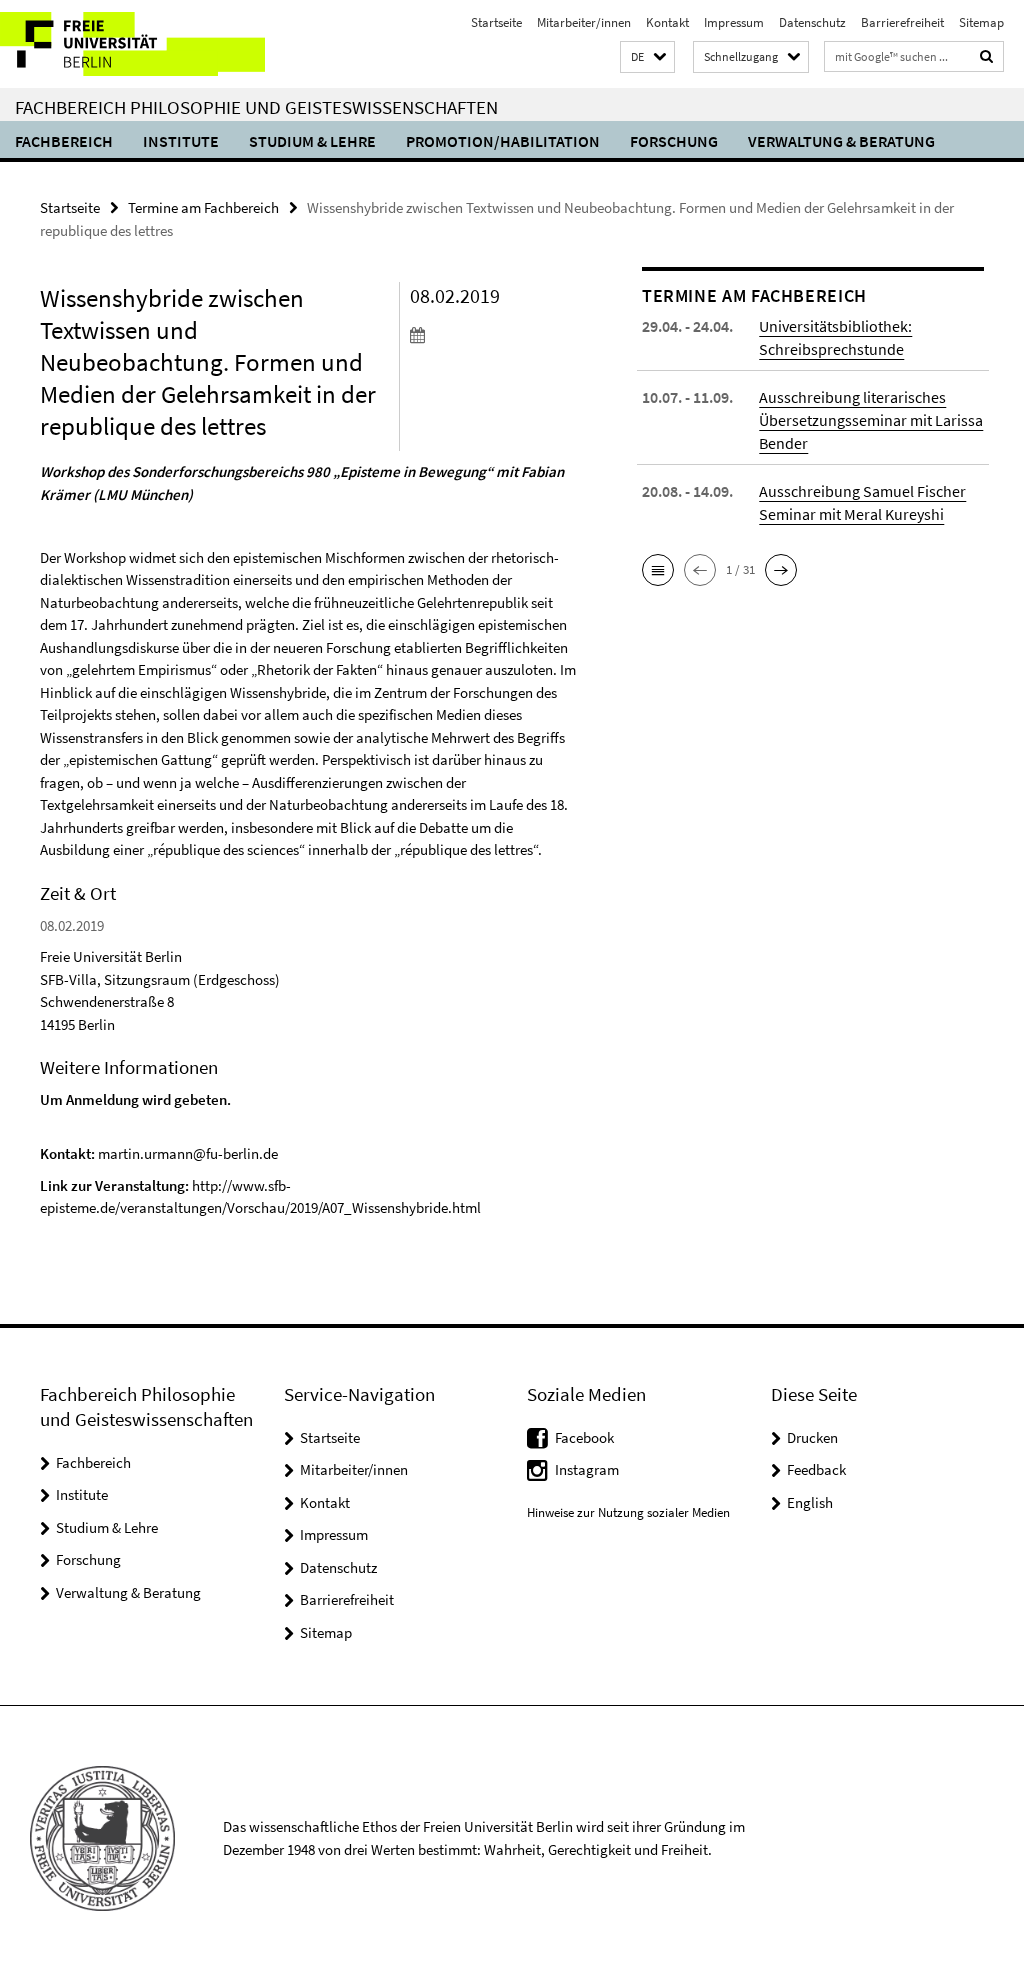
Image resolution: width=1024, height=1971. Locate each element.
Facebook (584, 1437)
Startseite (496, 22)
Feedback (816, 1469)
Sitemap (981, 22)
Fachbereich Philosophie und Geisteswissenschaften (256, 107)
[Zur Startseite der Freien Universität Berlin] (132, 44)
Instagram (587, 1469)
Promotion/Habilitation (503, 141)
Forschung (674, 141)
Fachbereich (64, 141)
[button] (647, 57)
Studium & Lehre (312, 141)
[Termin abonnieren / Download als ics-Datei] (494, 334)
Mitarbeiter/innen (584, 22)
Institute (181, 141)
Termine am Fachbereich (203, 207)
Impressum (734, 22)
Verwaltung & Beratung (841, 141)
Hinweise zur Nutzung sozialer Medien (628, 1512)
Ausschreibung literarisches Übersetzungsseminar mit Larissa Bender (871, 420)
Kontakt (667, 22)
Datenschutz (812, 22)
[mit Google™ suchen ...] (987, 56)
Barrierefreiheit (902, 22)
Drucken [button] (812, 1437)
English (810, 1502)
